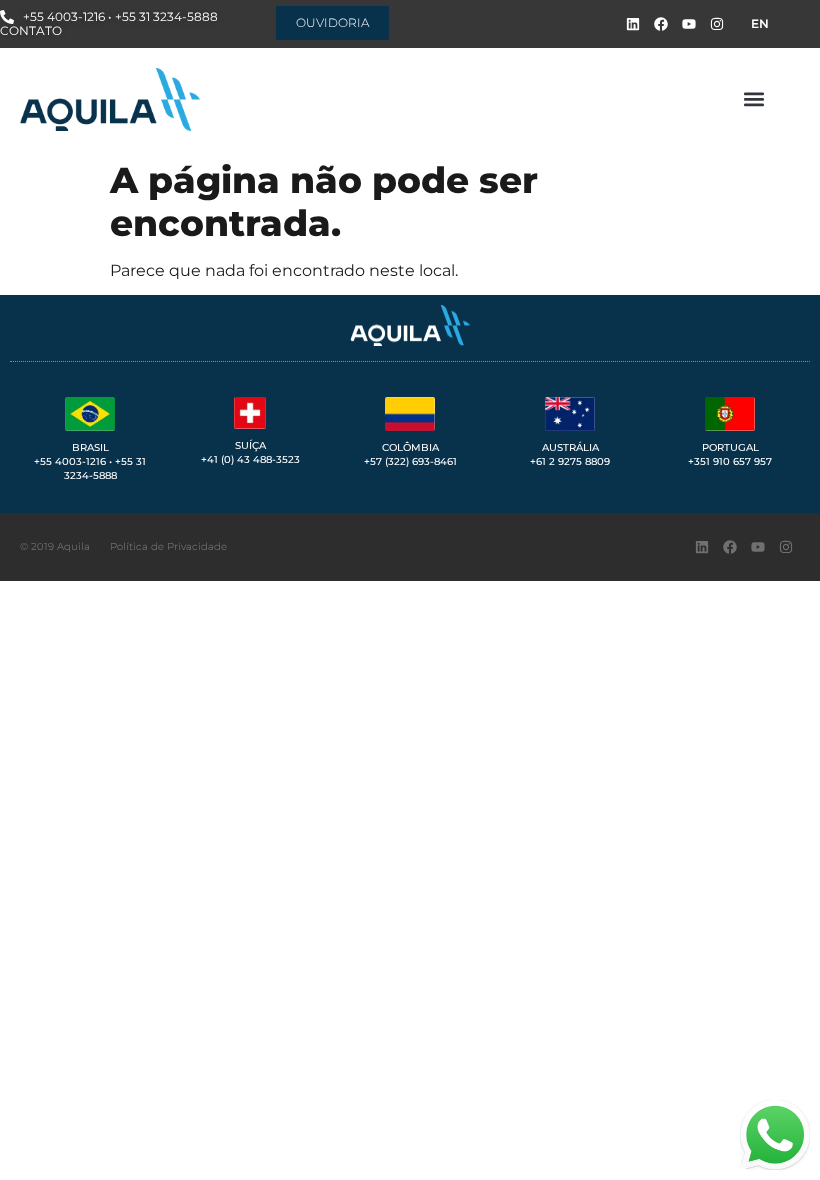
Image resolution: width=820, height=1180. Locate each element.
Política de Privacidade (168, 546)
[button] (753, 99)
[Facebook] (661, 24)
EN (760, 23)
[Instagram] (717, 24)
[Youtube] (689, 24)
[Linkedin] (633, 24)
